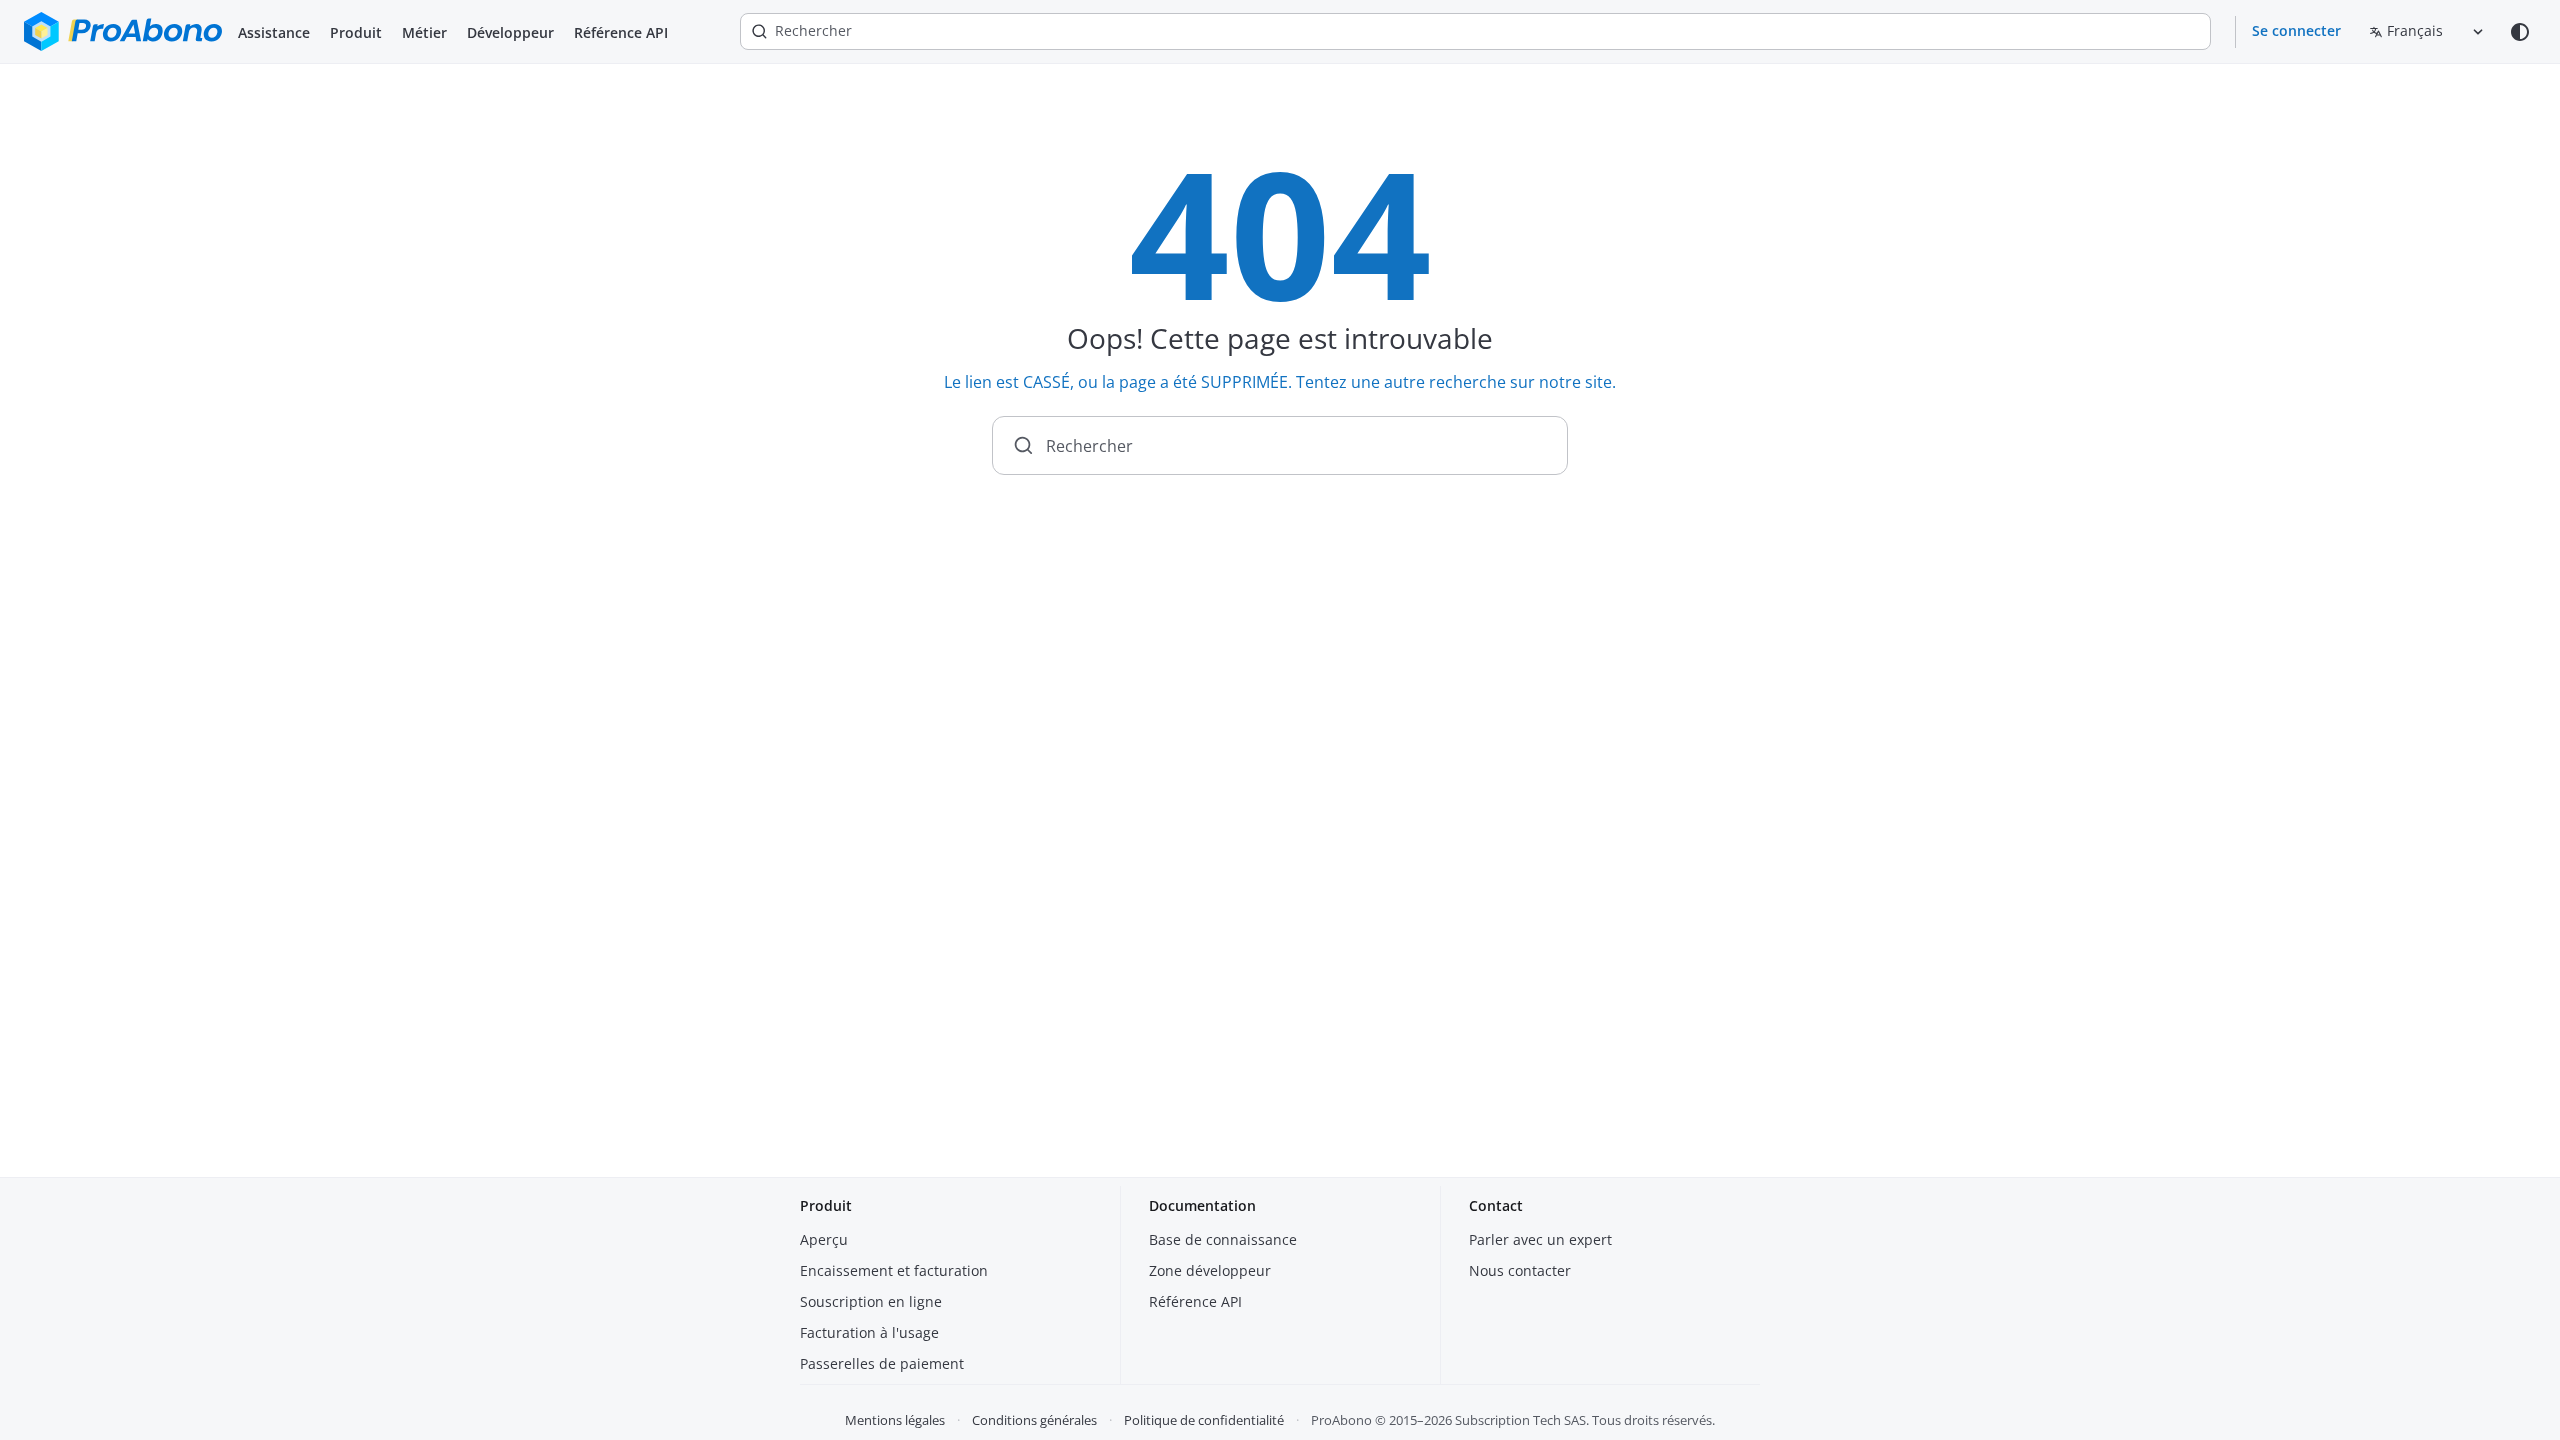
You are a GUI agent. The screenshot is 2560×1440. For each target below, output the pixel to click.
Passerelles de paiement (882, 1363)
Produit (356, 32)
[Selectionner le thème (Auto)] (2520, 32)
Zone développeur (1210, 1270)
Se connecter (2296, 30)
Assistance (274, 32)
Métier (424, 32)
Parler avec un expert (1540, 1239)
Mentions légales (895, 1420)
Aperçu (824, 1239)
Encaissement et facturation (894, 1270)
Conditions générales (1034, 1420)
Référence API (621, 32)
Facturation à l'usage (869, 1332)
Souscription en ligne (871, 1301)
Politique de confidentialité (1204, 1420)
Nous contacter (1520, 1270)
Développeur (510, 32)
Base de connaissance (1223, 1239)
